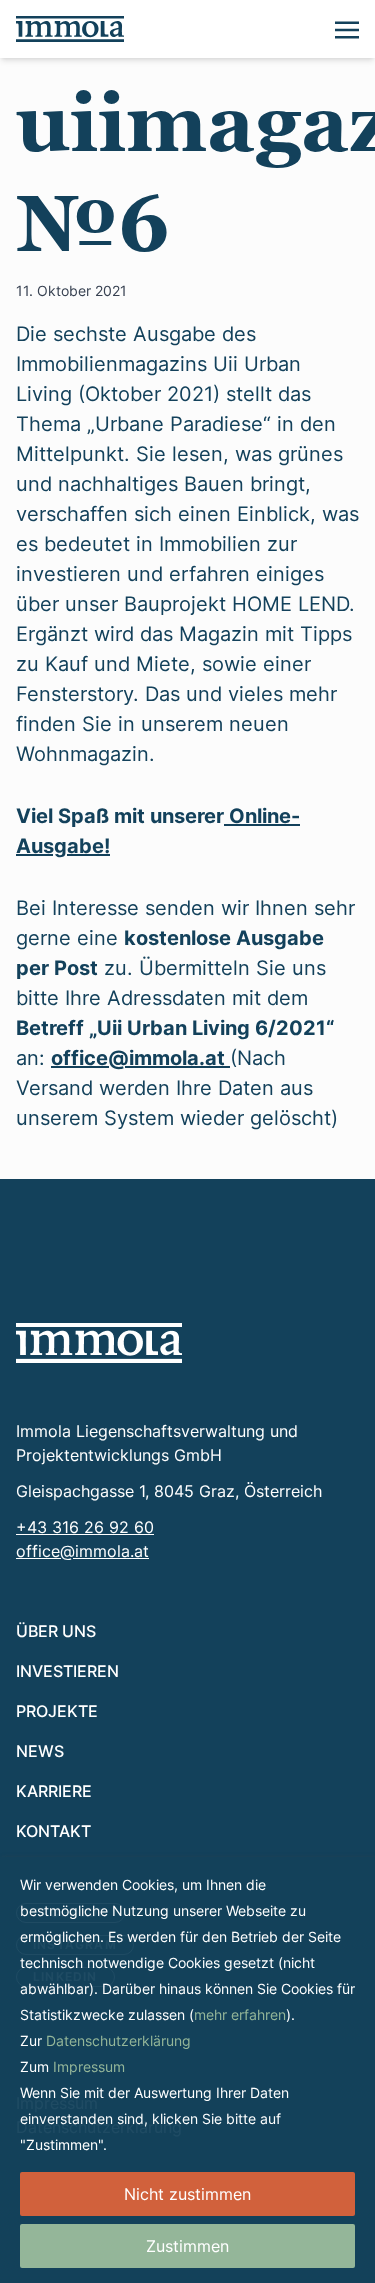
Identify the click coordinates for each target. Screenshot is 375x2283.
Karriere (54, 1790)
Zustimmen (187, 2246)
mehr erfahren (240, 2014)
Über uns (56, 1630)
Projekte (57, 1710)
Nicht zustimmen (187, 2194)
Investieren (67, 1670)
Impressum (89, 2066)
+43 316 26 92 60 (85, 1527)
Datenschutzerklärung (118, 2040)
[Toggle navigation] (347, 28)
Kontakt (53, 1830)
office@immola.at (140, 1057)
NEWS (40, 1750)
